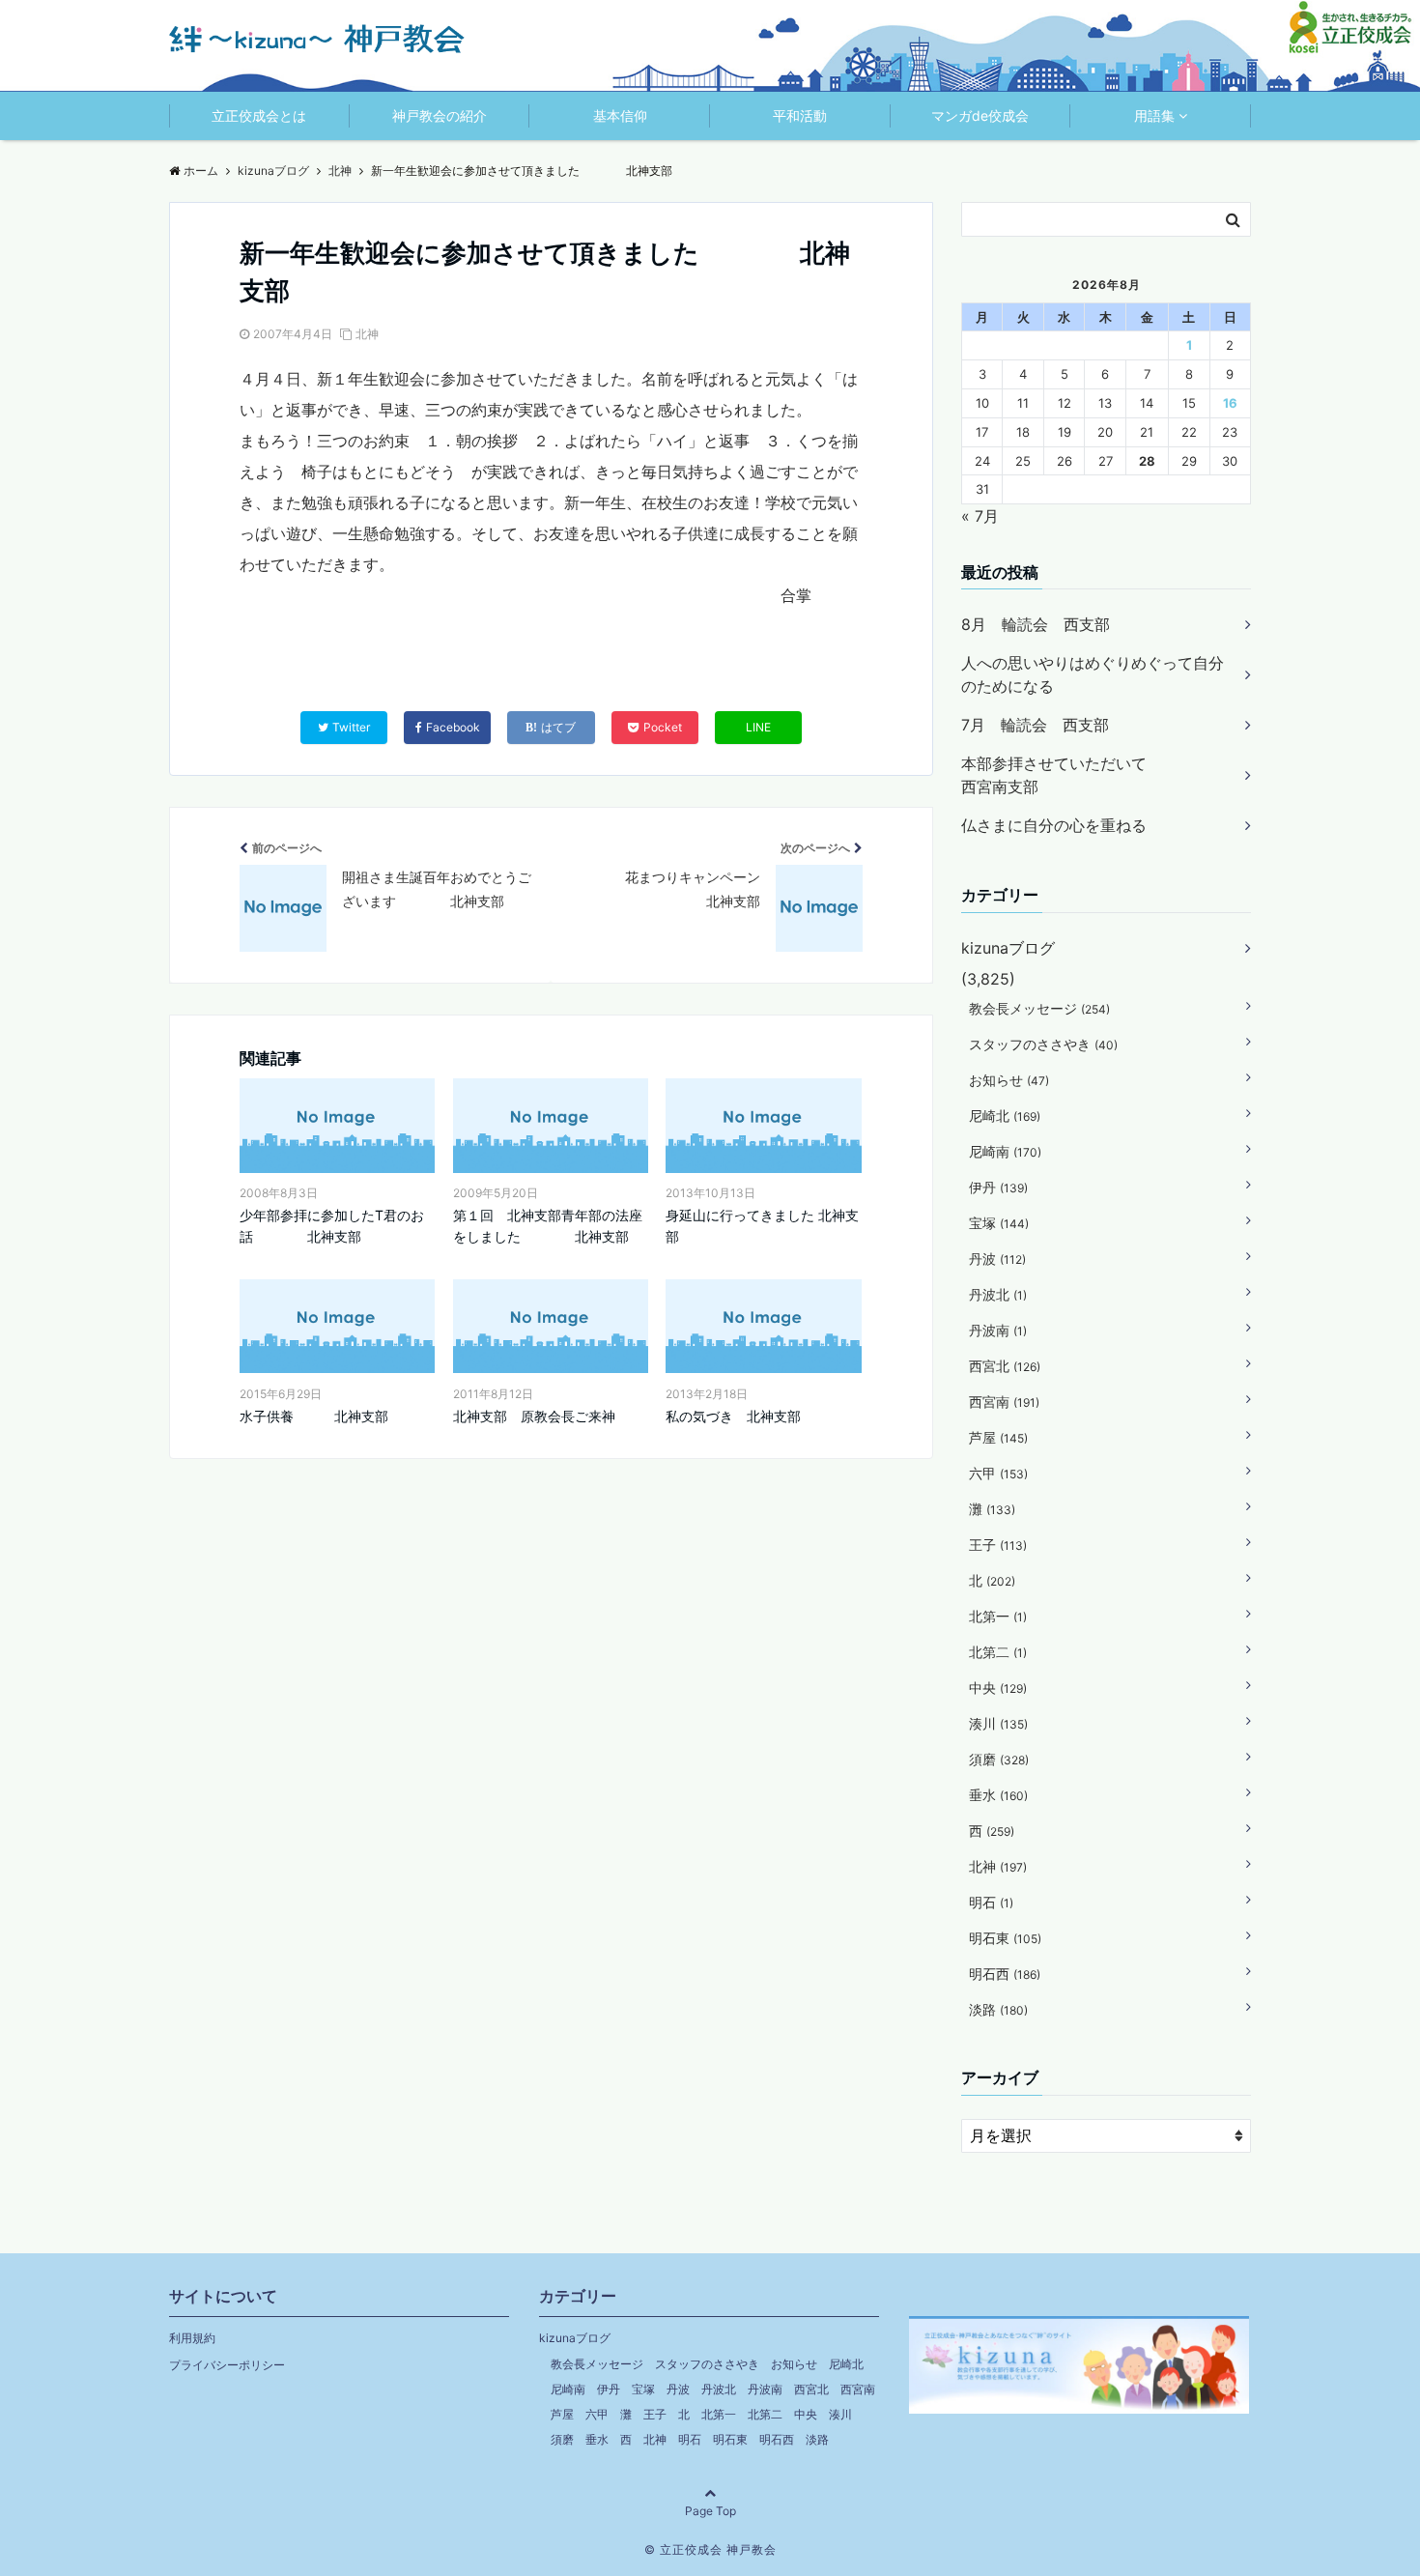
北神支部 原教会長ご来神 (534, 1416)
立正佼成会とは (259, 115)
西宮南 (1004, 1402)
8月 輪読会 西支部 (1036, 624)
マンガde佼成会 (980, 115)
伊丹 (998, 1187)
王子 (998, 1545)
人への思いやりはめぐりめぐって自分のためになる (1093, 674)
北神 (367, 334)
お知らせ (1009, 1080)
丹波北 (998, 1294)
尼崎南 (1005, 1151)
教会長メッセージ (1039, 1008)
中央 (998, 1688)
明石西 (1005, 1974)
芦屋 (998, 1437)
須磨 (999, 1759)
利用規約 (192, 2338)
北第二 (998, 1652)
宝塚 (999, 1223)
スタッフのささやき (1043, 1044)
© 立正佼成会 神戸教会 (710, 2549)
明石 (991, 1902)
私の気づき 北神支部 (733, 1416)
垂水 (998, 1795)
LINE (758, 727)
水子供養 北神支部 (314, 1416)
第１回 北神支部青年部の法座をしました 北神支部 (548, 1226)
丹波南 (998, 1330)
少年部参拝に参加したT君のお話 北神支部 (332, 1226)
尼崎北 (1005, 1116)
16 (1230, 403)
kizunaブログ (1008, 948)
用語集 (1154, 115)
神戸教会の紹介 (440, 115)
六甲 (998, 1473)
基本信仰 (620, 115)
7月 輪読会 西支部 (1035, 725)
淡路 (998, 2009)
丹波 (997, 1259)
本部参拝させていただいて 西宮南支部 (1093, 775)
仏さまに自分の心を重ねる (1054, 825)
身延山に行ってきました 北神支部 (762, 1226)
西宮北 (1005, 1366)
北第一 (998, 1616)
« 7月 (980, 516)
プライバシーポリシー (227, 2365)
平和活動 (800, 115)
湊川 (998, 1723)
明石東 (1005, 1938)
